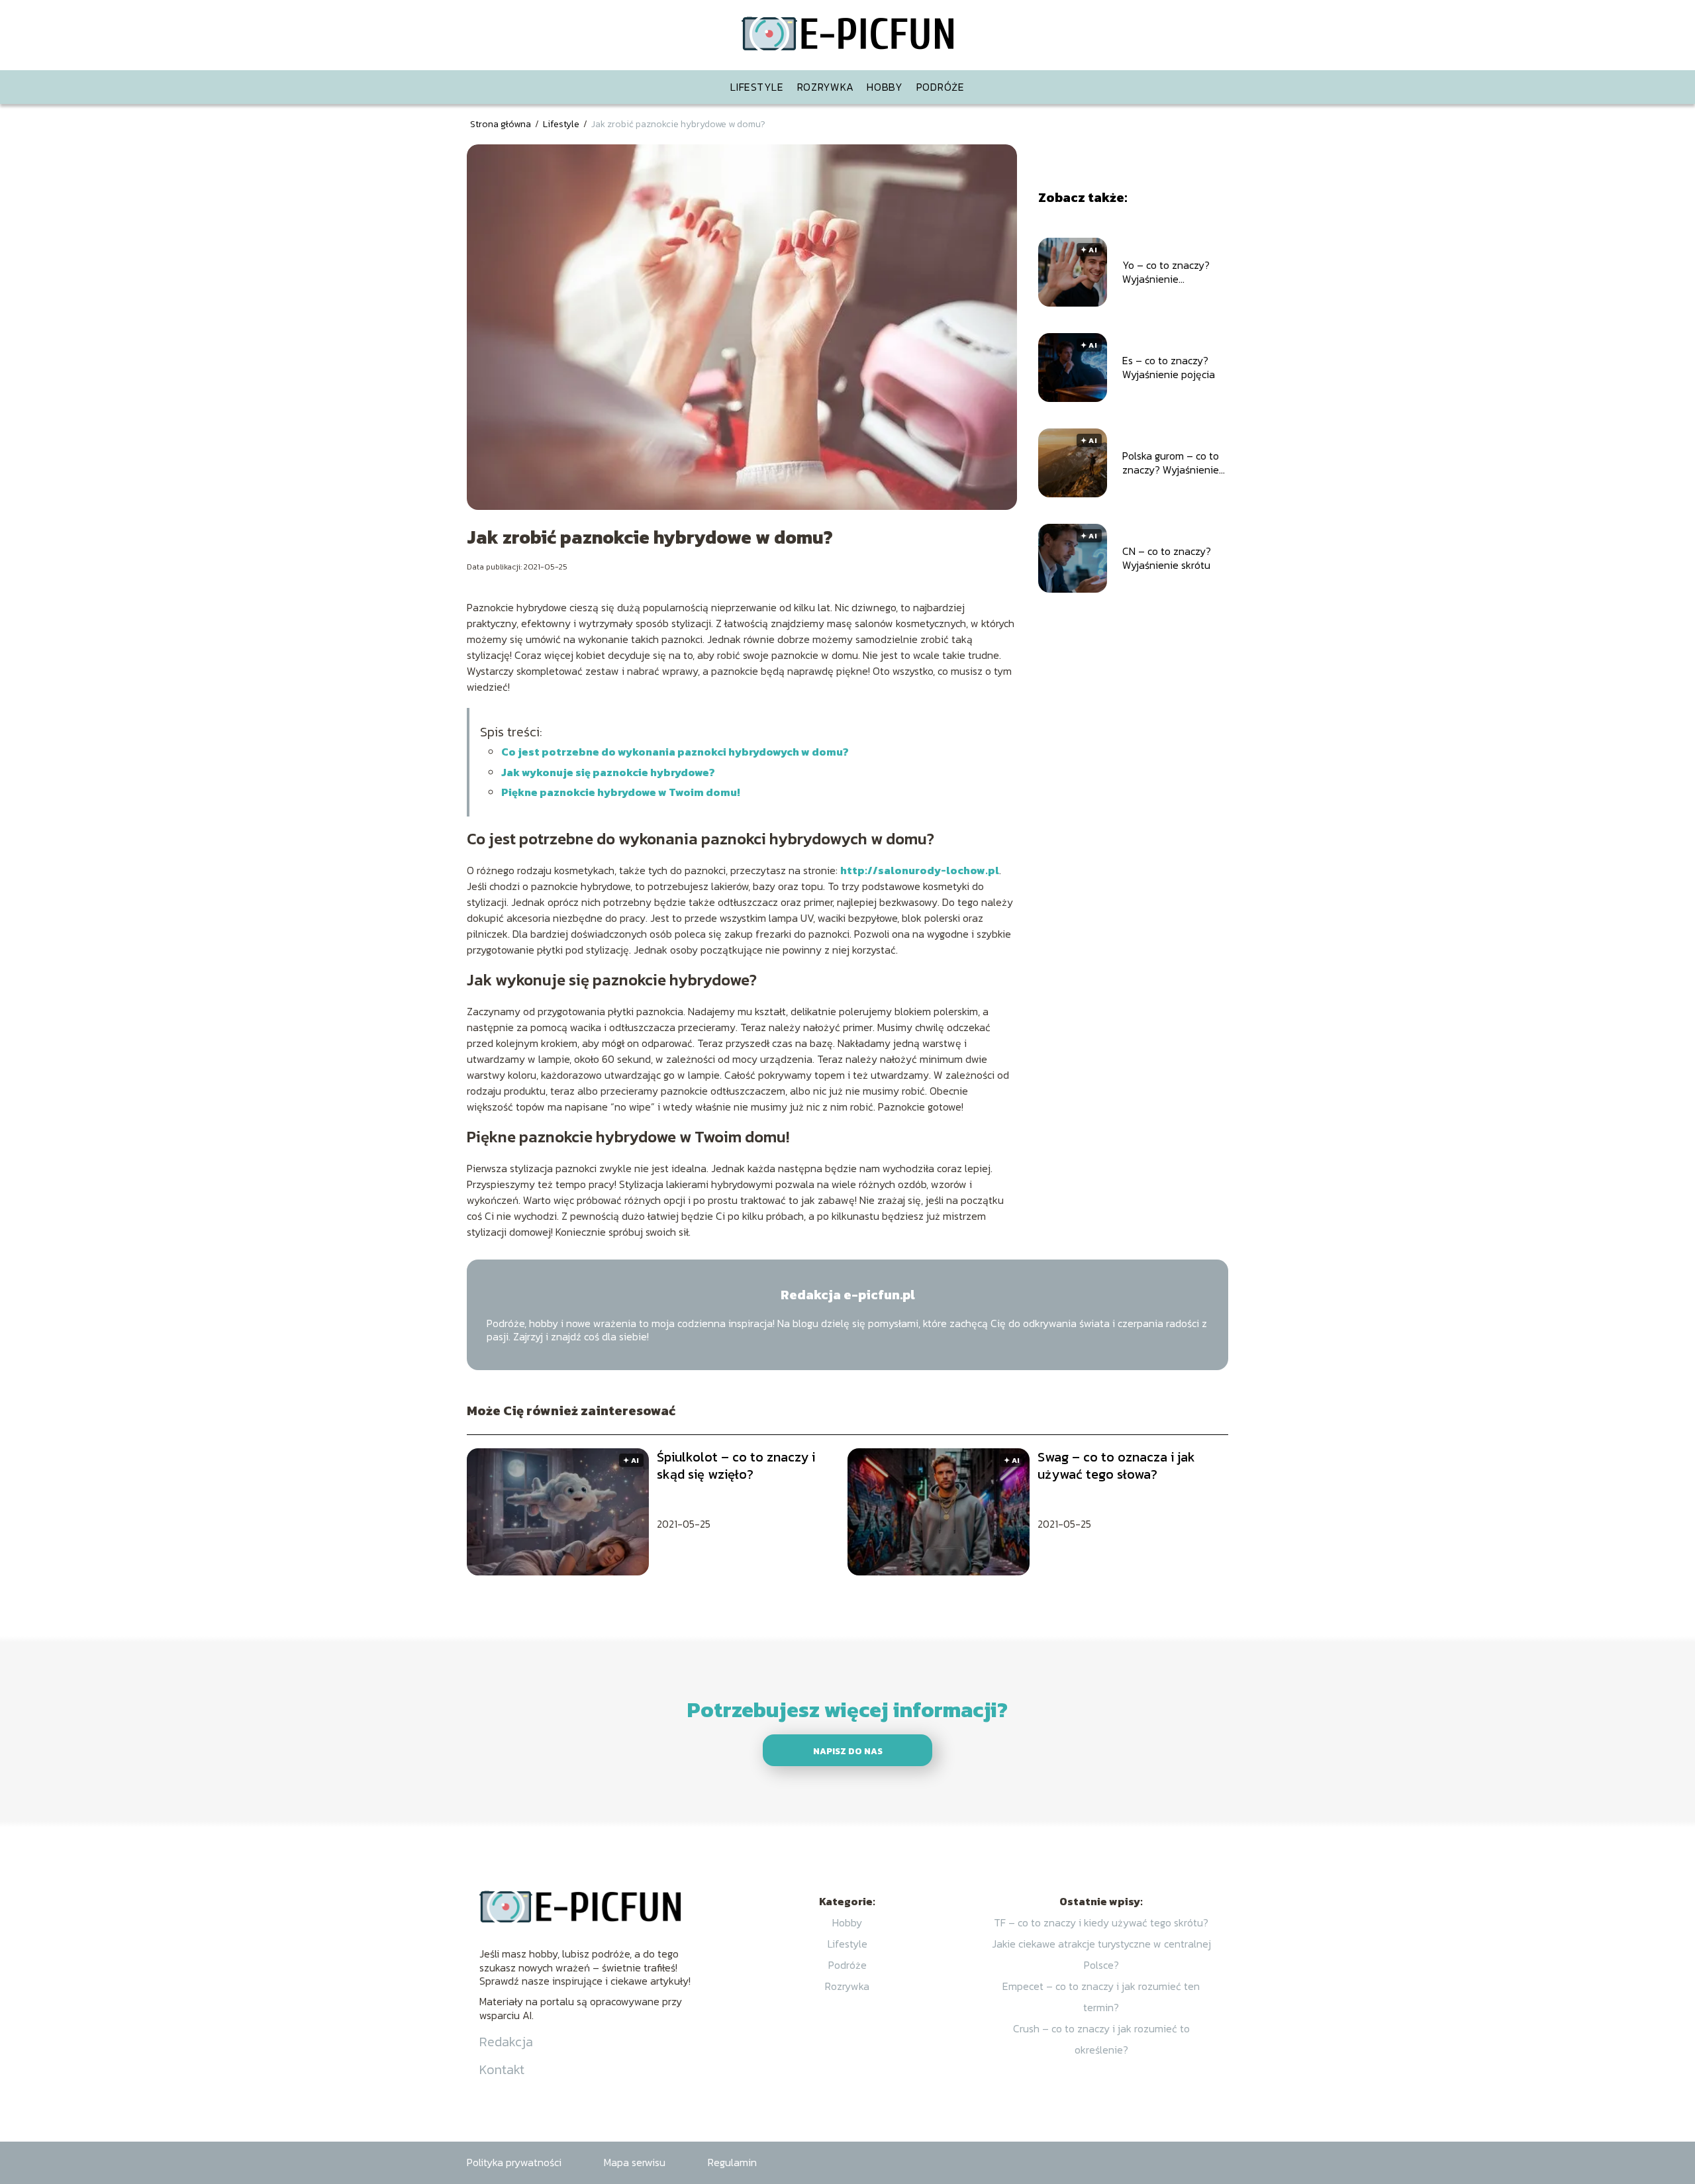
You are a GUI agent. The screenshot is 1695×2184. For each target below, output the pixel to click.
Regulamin (732, 2162)
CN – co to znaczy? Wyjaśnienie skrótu (1167, 558)
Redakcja (506, 2042)
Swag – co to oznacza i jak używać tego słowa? (1116, 1465)
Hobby (885, 87)
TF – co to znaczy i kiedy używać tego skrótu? (1101, 1922)
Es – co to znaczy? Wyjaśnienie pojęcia (1169, 368)
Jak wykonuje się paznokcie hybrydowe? (608, 772)
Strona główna (502, 124)
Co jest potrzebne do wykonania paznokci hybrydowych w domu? (675, 752)
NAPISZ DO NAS (848, 1751)
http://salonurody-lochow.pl (920, 870)
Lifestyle (757, 87)
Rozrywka (826, 87)
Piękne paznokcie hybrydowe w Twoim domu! (621, 792)
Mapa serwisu (635, 2162)
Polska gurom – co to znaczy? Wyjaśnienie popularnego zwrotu (1171, 463)
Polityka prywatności (514, 2162)
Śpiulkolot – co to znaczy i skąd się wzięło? (736, 1465)
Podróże (941, 87)
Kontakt (502, 2069)
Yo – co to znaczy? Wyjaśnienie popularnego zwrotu (1169, 272)
